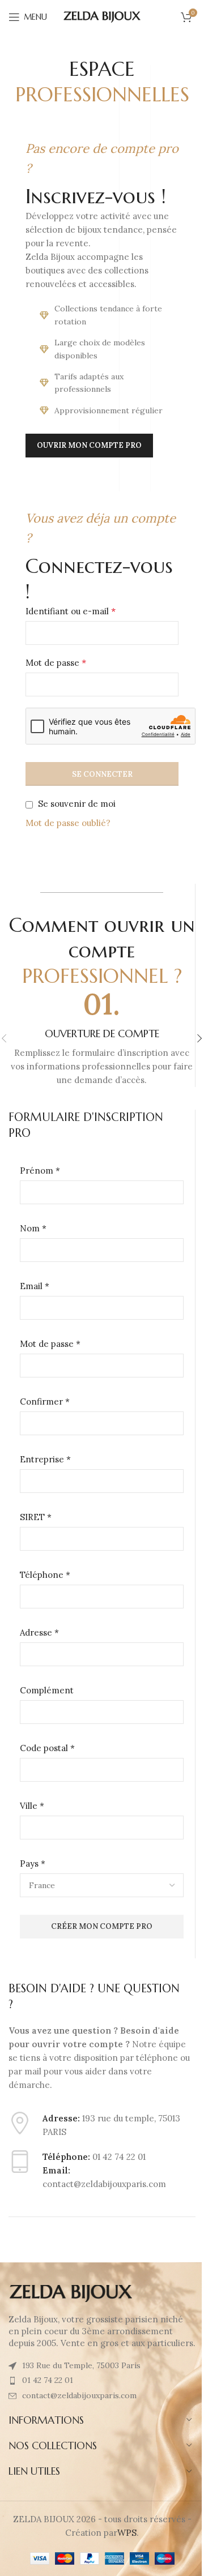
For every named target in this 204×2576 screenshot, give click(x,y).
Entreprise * (45, 1459)
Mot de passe (56, 662)
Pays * (33, 1863)
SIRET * (36, 1517)
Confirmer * (45, 1402)
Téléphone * (45, 1575)
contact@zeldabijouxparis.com (79, 2395)
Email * (35, 1286)
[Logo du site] (102, 16)
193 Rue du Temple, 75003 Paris (81, 2365)
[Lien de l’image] (71, 2293)
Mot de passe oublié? (68, 823)
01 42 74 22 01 (48, 2380)
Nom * (33, 1228)
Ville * (32, 1806)
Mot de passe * (50, 1344)
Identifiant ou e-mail (71, 611)
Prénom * (40, 1171)
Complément (47, 1690)
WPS (127, 2533)
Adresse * (39, 1633)
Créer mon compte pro (102, 1926)
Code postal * (47, 1748)
